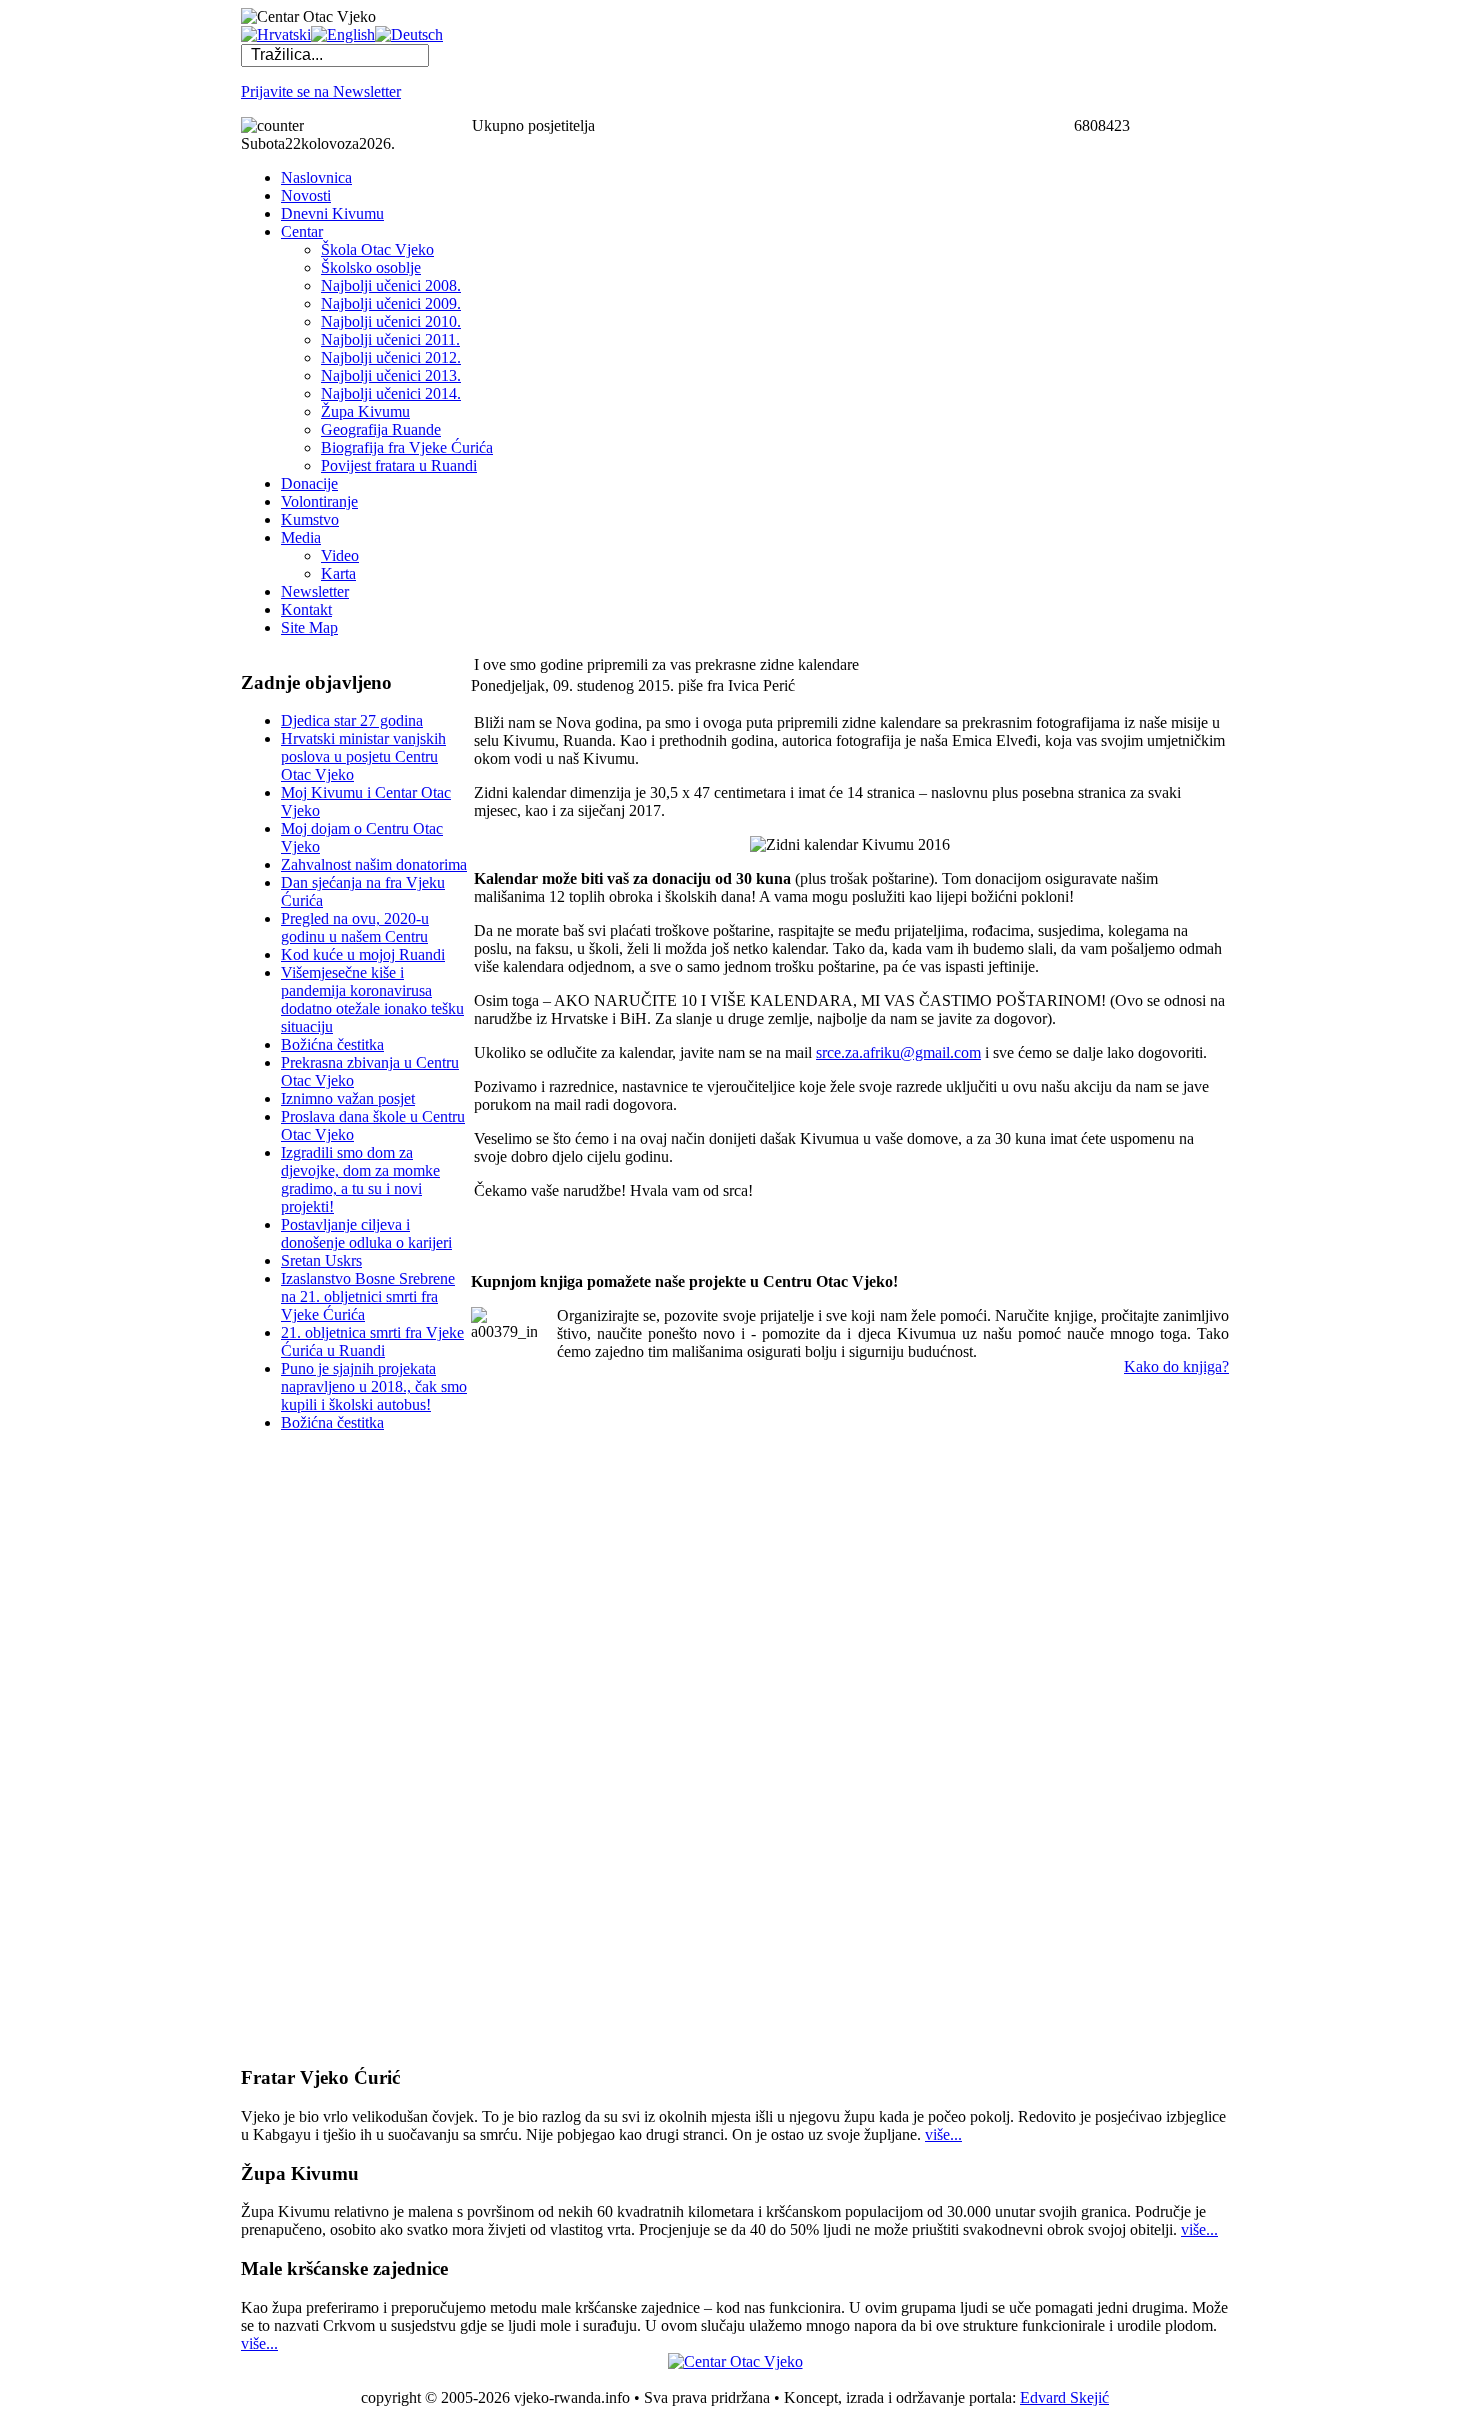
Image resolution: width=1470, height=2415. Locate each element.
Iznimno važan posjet (348, 1098)
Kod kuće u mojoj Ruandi (363, 954)
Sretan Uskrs (321, 1260)
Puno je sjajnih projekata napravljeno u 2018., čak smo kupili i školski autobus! (374, 1386)
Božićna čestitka (332, 1044)
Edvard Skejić (1064, 2397)
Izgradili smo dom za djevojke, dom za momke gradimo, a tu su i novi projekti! (360, 1179)
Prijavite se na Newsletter (321, 91)
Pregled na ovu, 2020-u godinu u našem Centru (355, 927)
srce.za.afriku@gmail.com (898, 1052)
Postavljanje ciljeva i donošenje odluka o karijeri (366, 1233)
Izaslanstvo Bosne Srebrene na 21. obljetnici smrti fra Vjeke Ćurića (368, 1296)
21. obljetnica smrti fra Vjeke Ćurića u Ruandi (372, 1341)
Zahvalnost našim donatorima (374, 864)
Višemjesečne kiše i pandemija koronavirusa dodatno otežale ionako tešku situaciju (372, 999)
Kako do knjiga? (1176, 1366)
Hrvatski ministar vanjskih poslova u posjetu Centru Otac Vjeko (363, 756)
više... (943, 2134)
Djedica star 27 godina (352, 720)
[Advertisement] (321, 1748)
